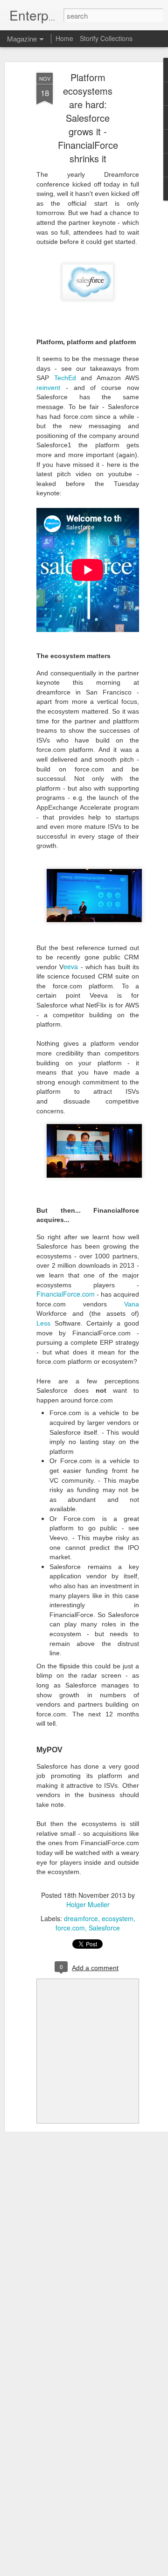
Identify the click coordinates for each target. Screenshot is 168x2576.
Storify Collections (106, 38)
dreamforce (81, 1918)
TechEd (65, 378)
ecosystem (118, 1918)
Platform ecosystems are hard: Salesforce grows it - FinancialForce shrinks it (88, 118)
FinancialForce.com (66, 1294)
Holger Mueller (88, 1904)
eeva (71, 966)
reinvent (48, 388)
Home (64, 38)
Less (43, 1323)
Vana (132, 1304)
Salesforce (104, 1928)
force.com (70, 1928)
